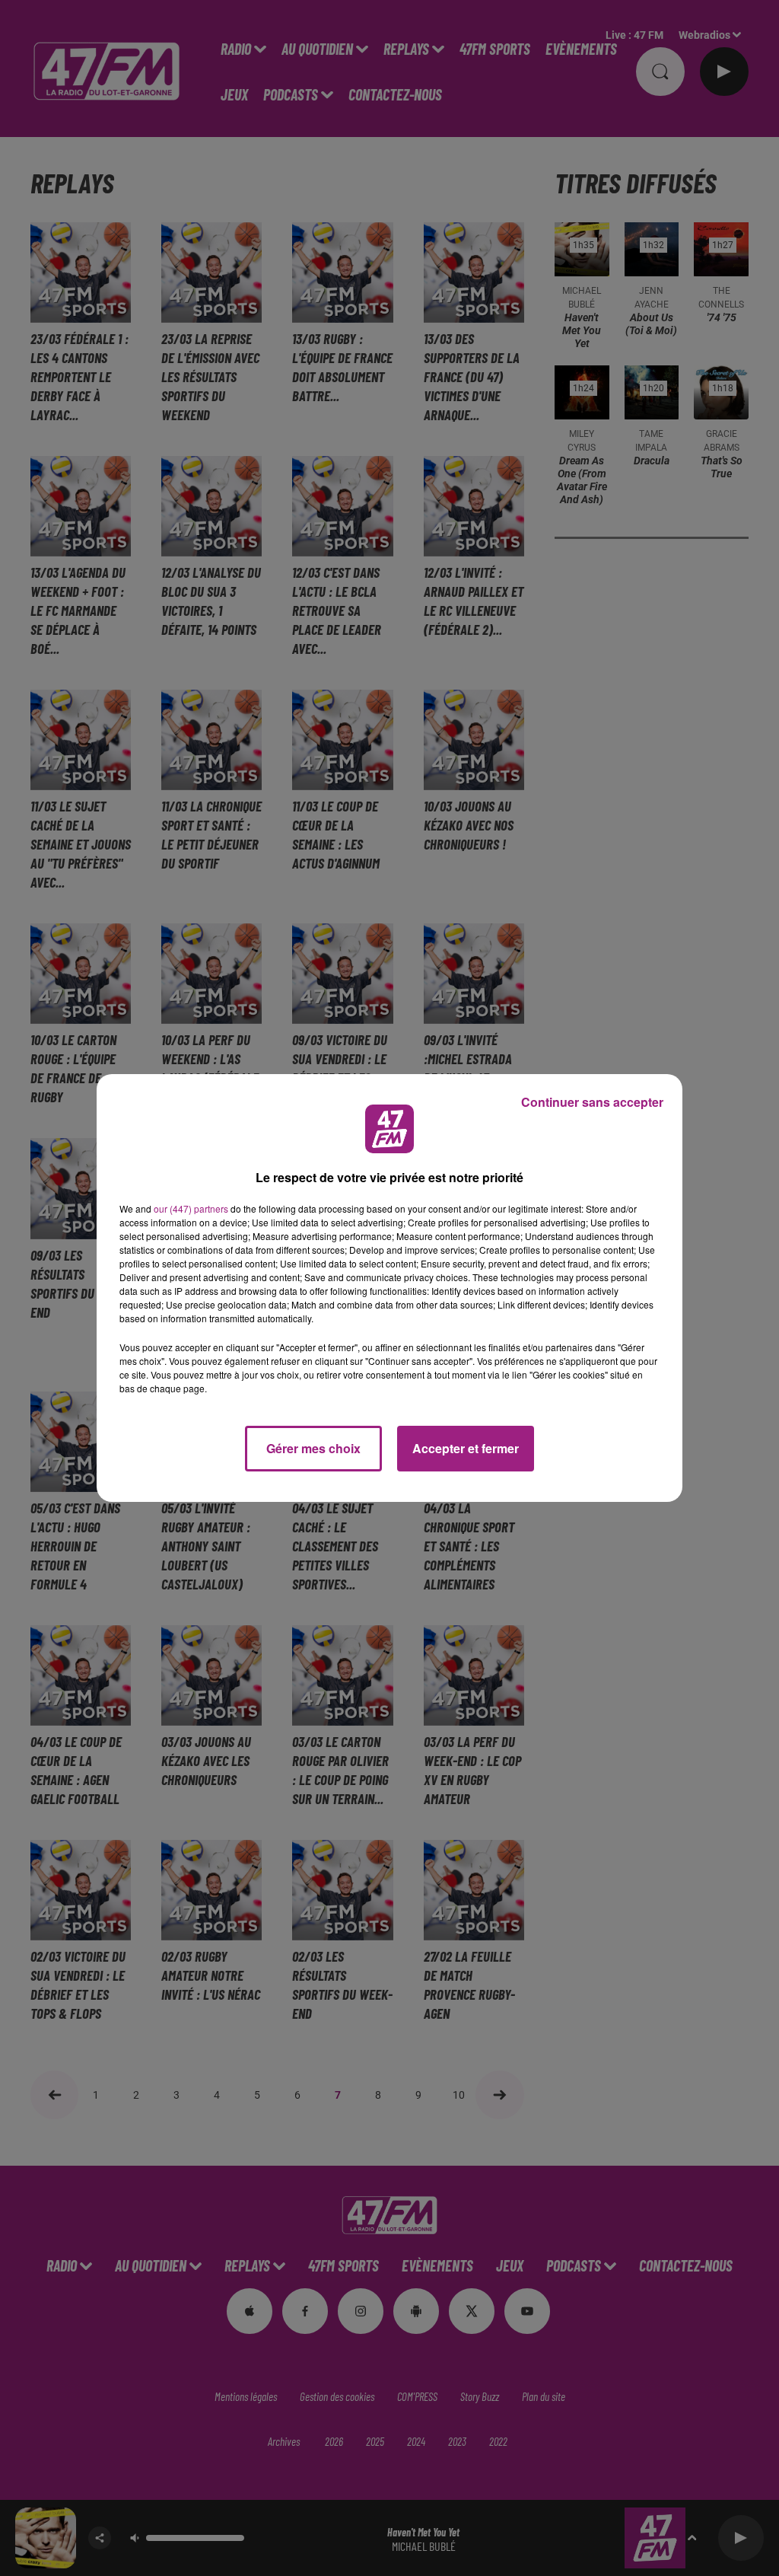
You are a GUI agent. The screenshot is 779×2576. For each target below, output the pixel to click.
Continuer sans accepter (592, 1102)
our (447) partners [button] (191, 1208)
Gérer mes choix (313, 1448)
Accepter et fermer (466, 1448)
